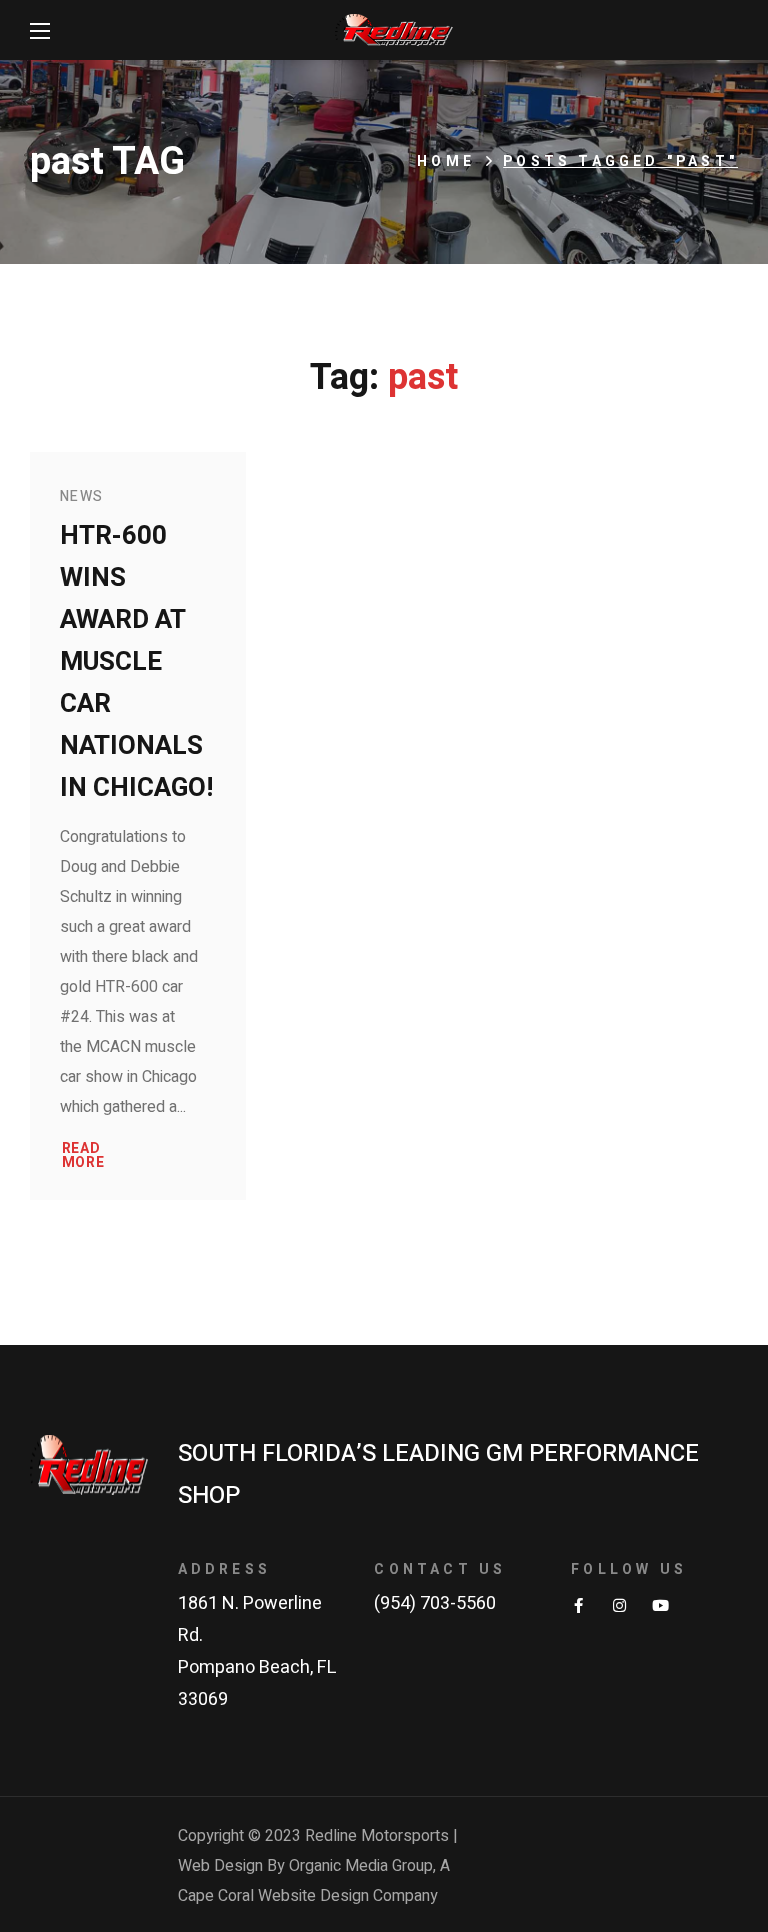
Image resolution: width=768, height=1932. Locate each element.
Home (446, 161)
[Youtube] (660, 1605)
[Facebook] (578, 1605)
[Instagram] (619, 1605)
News (82, 496)
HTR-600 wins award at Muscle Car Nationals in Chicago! (136, 662)
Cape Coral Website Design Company (308, 1896)
